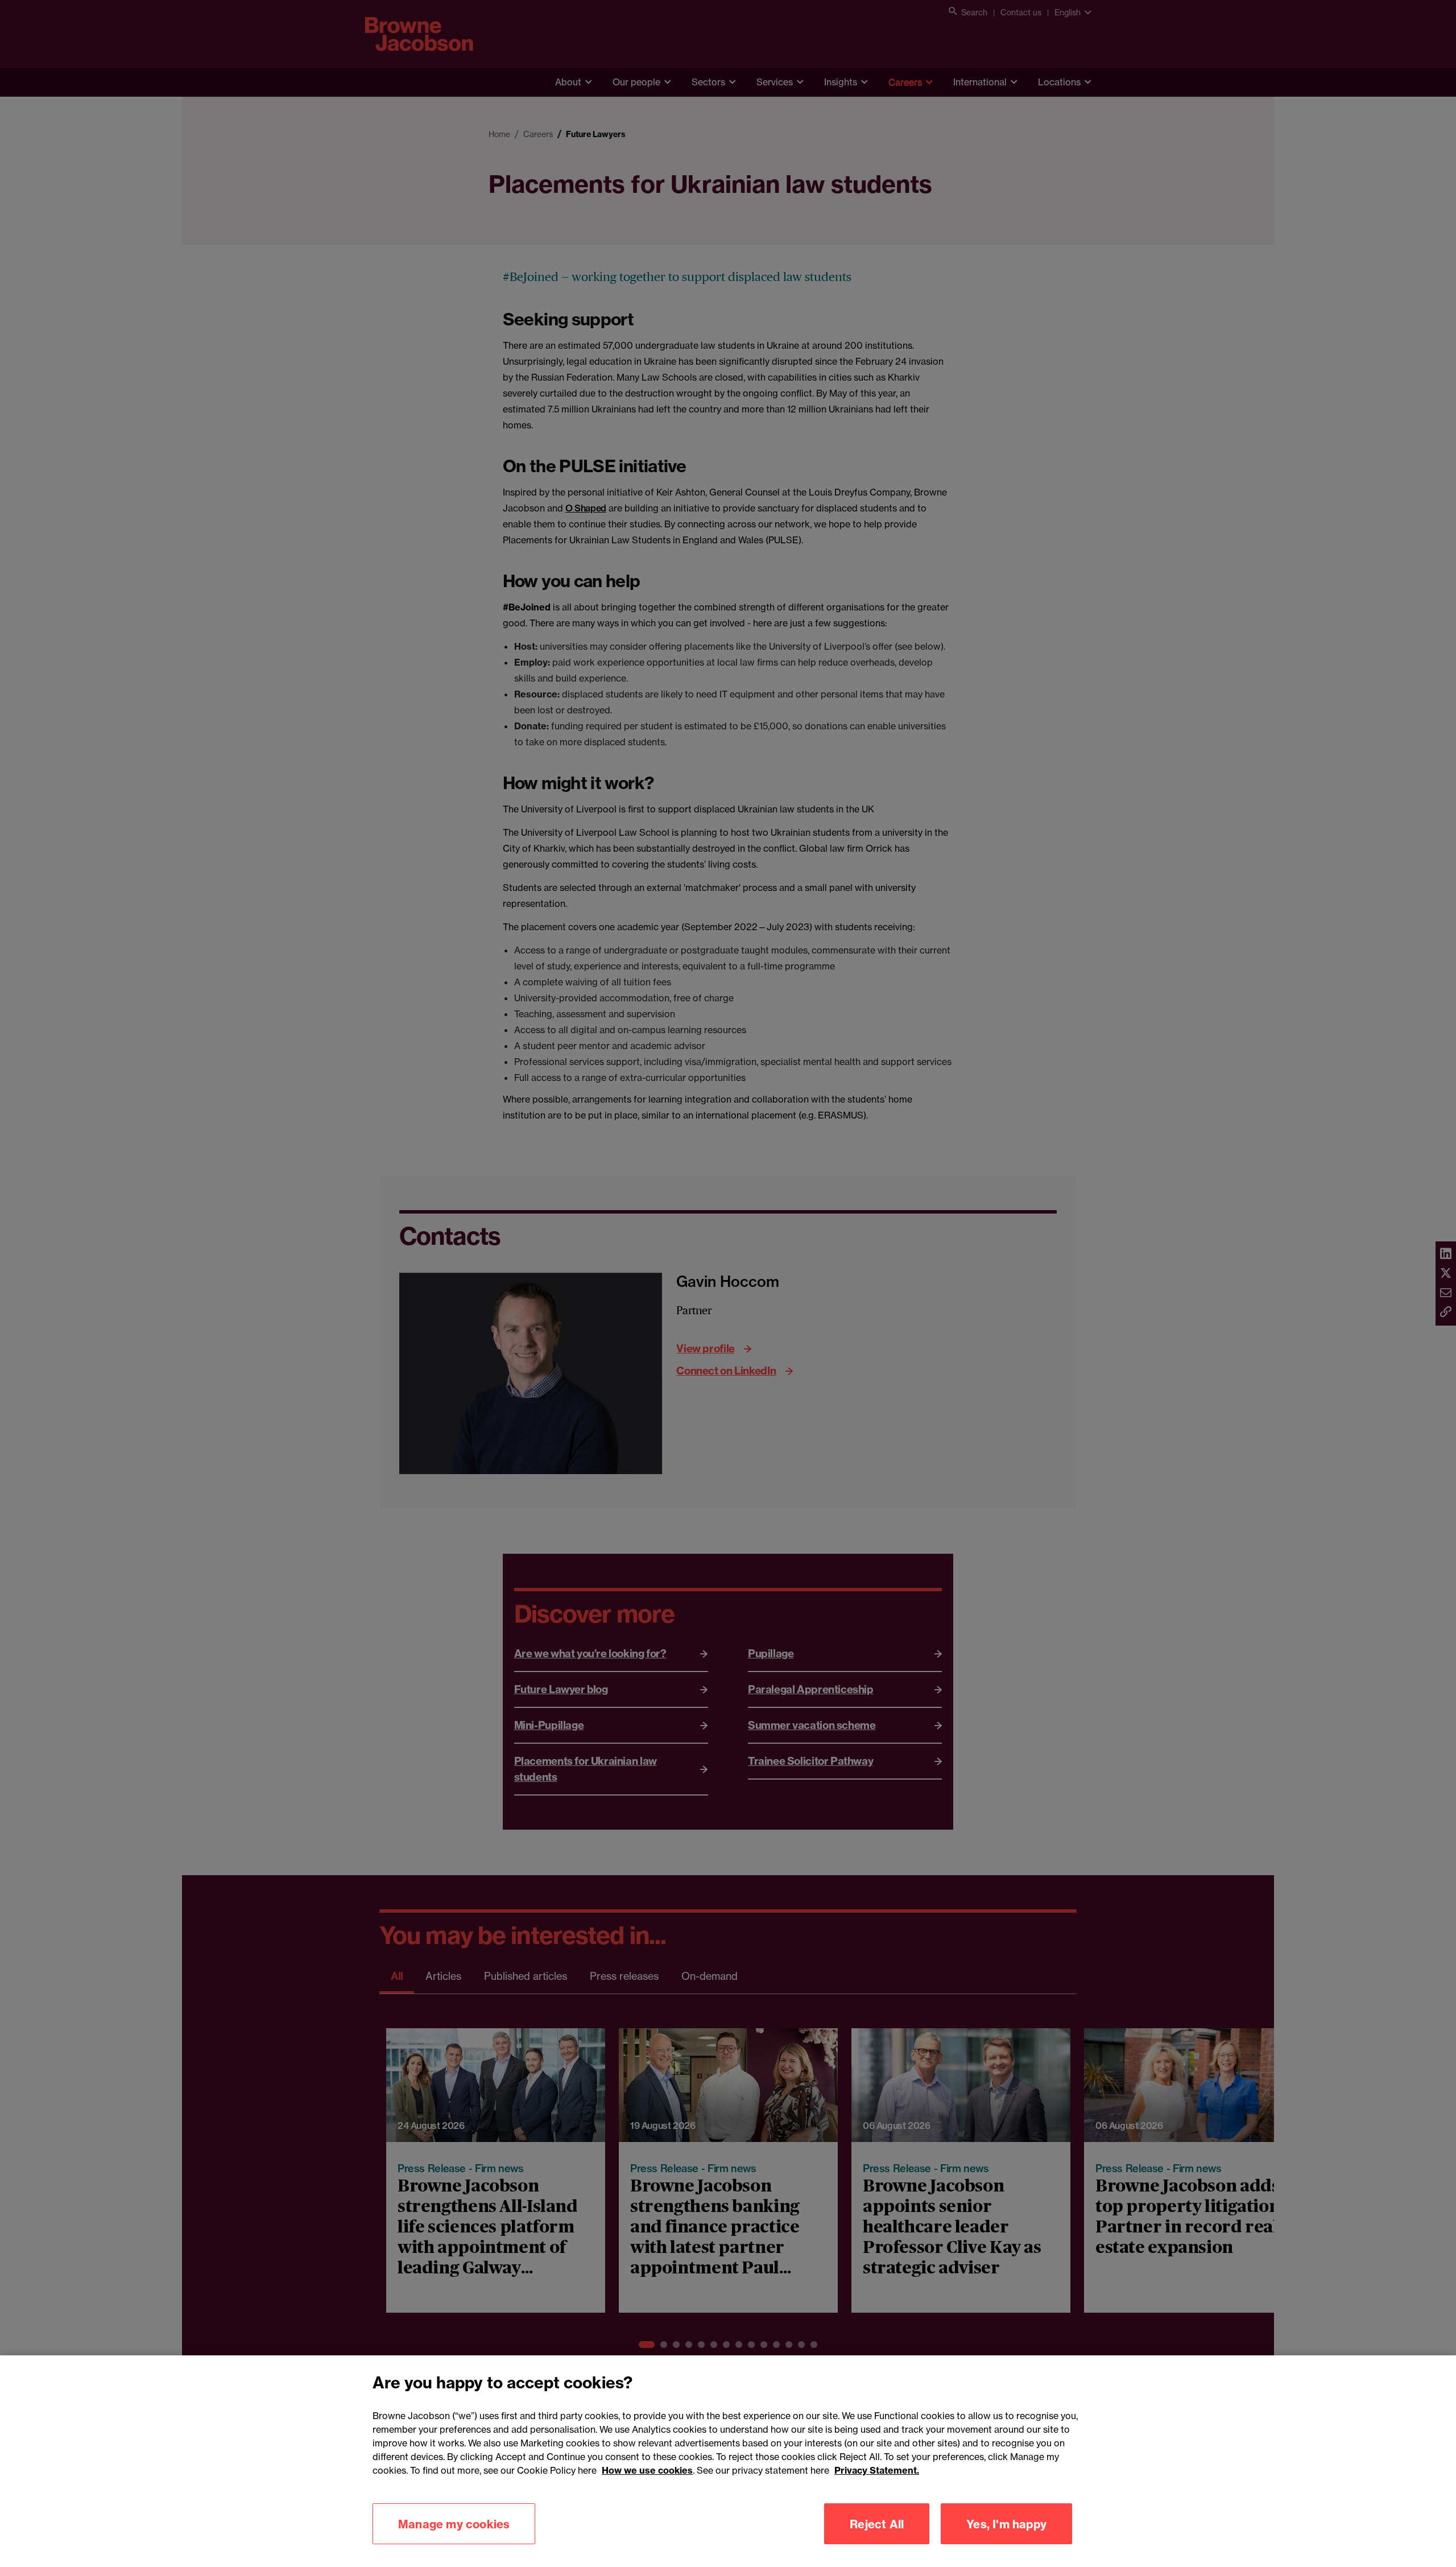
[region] (728, 2461)
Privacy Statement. (877, 2470)
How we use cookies (647, 2470)
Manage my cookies (454, 2523)
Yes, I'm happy (1006, 2523)
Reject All (877, 2523)
